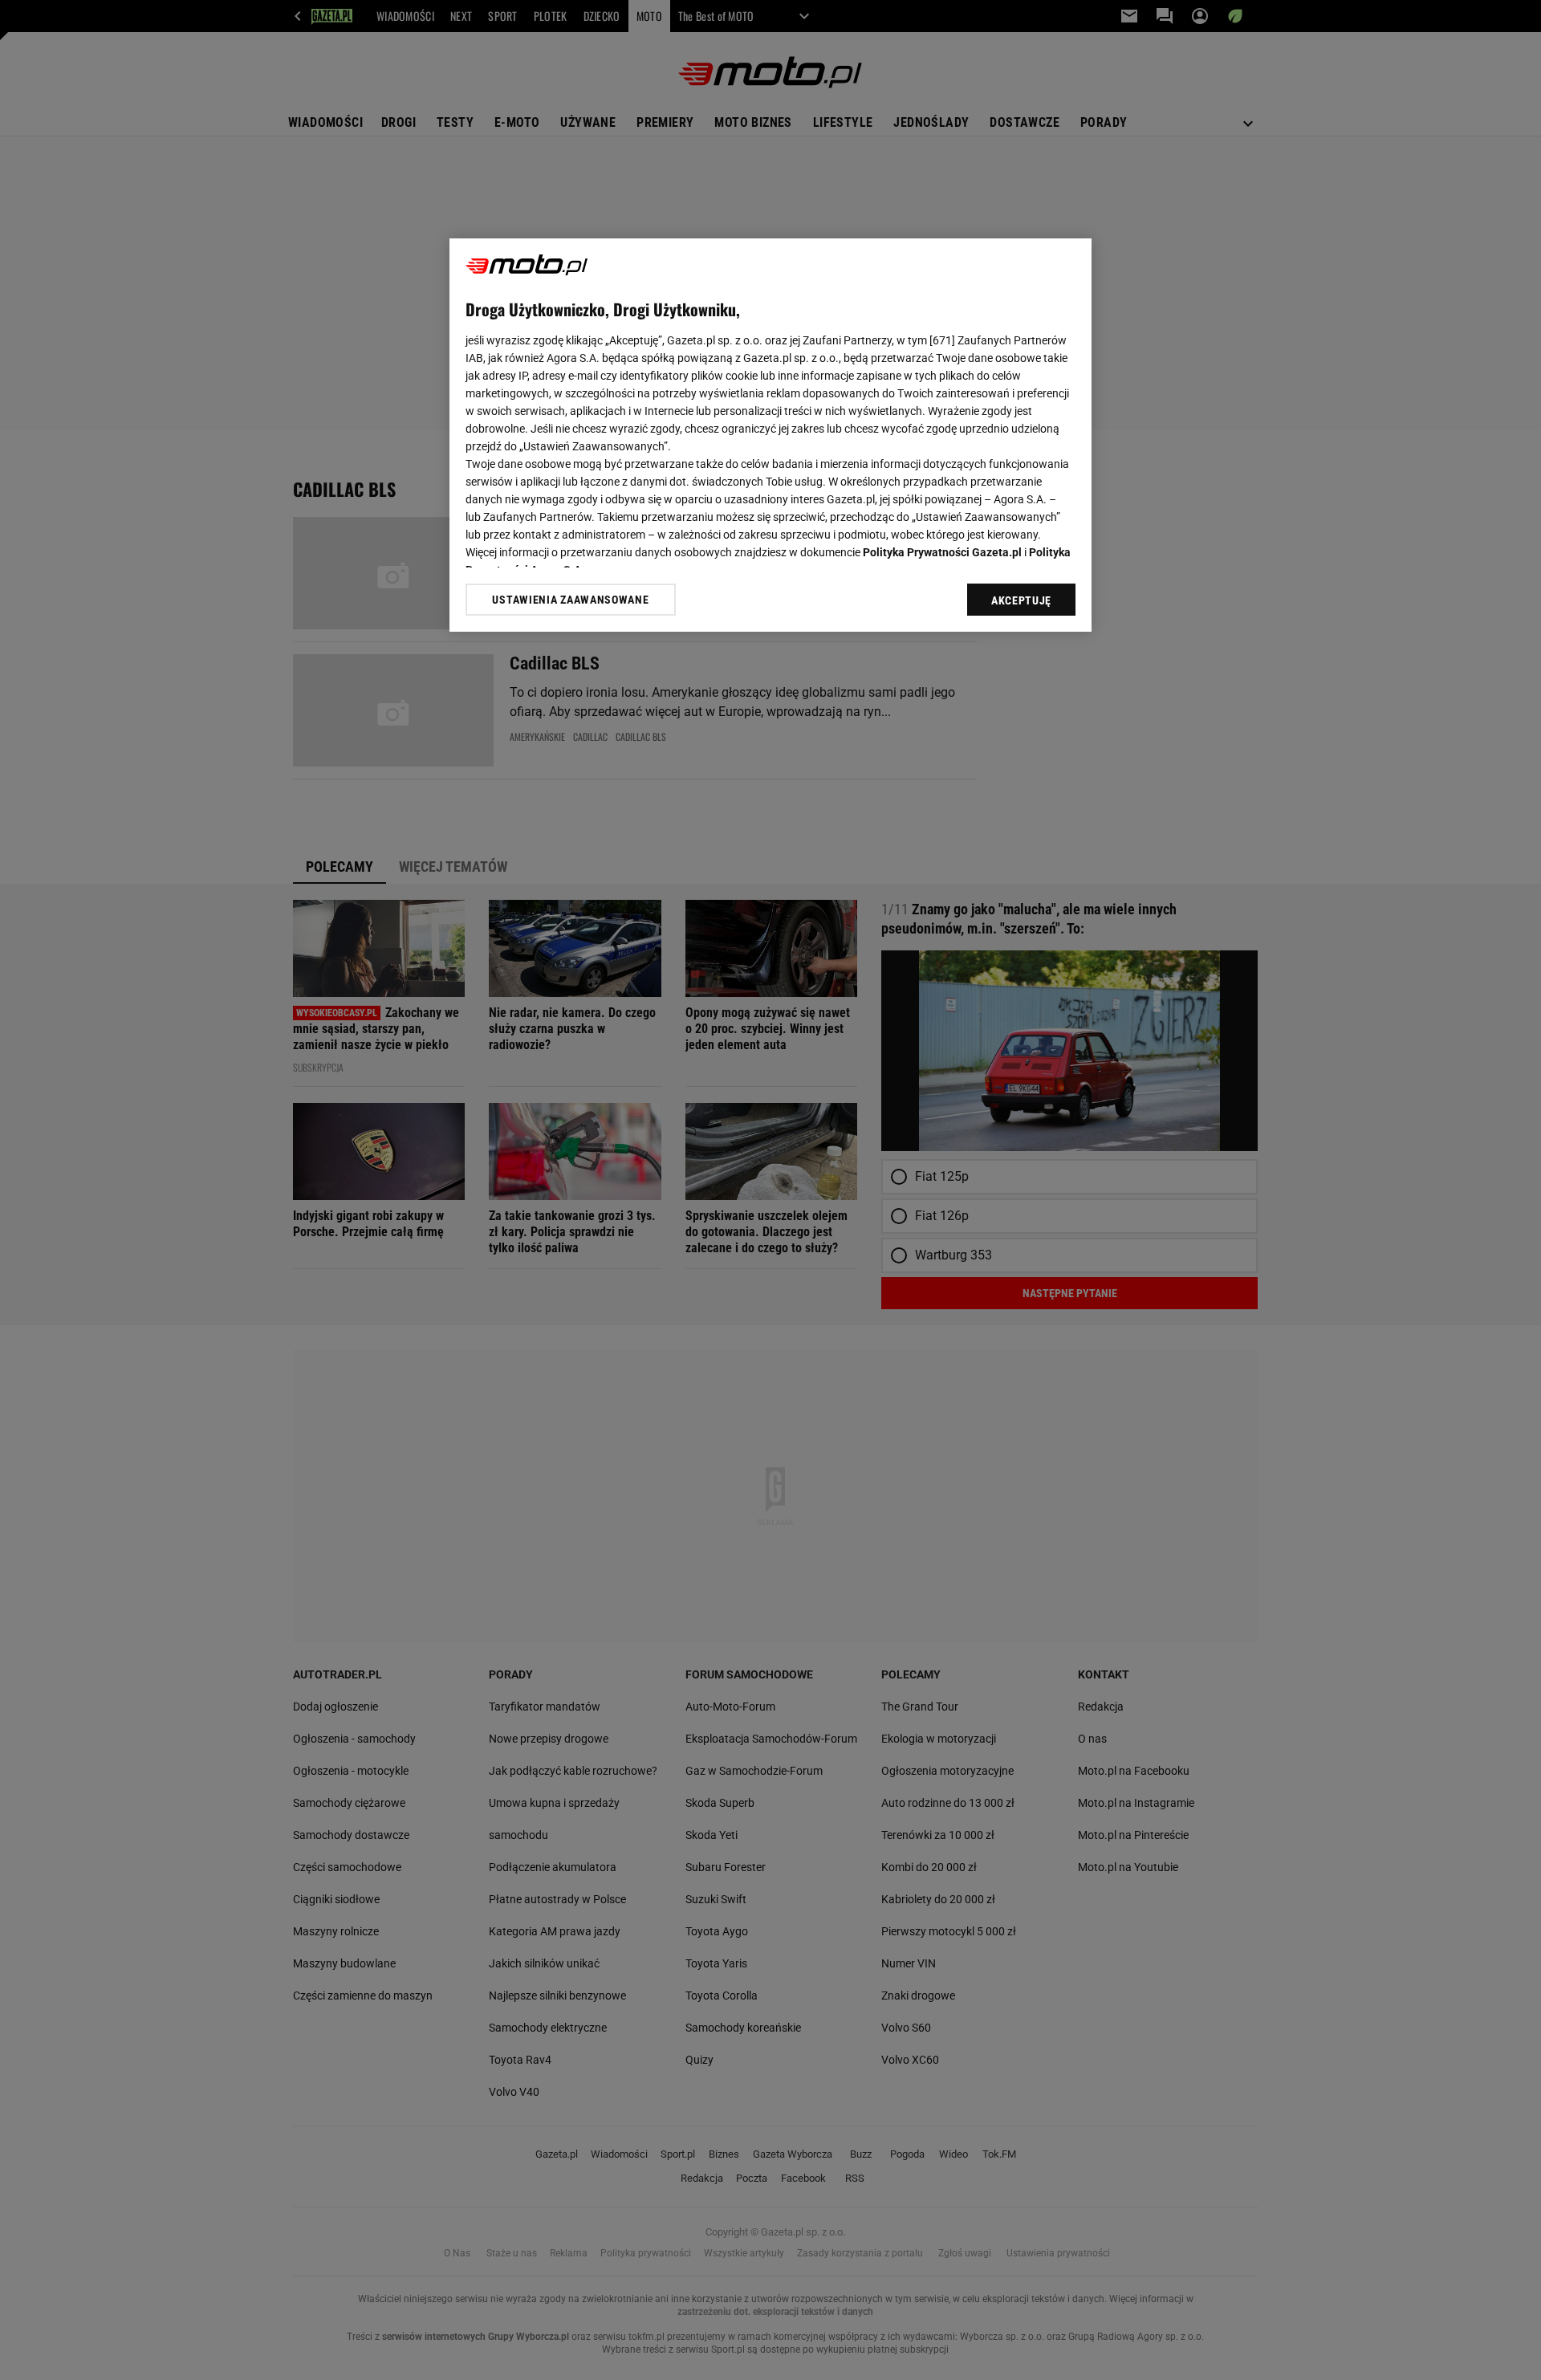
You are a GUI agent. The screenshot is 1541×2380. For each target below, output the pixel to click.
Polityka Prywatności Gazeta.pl (942, 552)
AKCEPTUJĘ (1021, 600)
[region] (770, 435)
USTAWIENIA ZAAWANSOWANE (570, 599)
